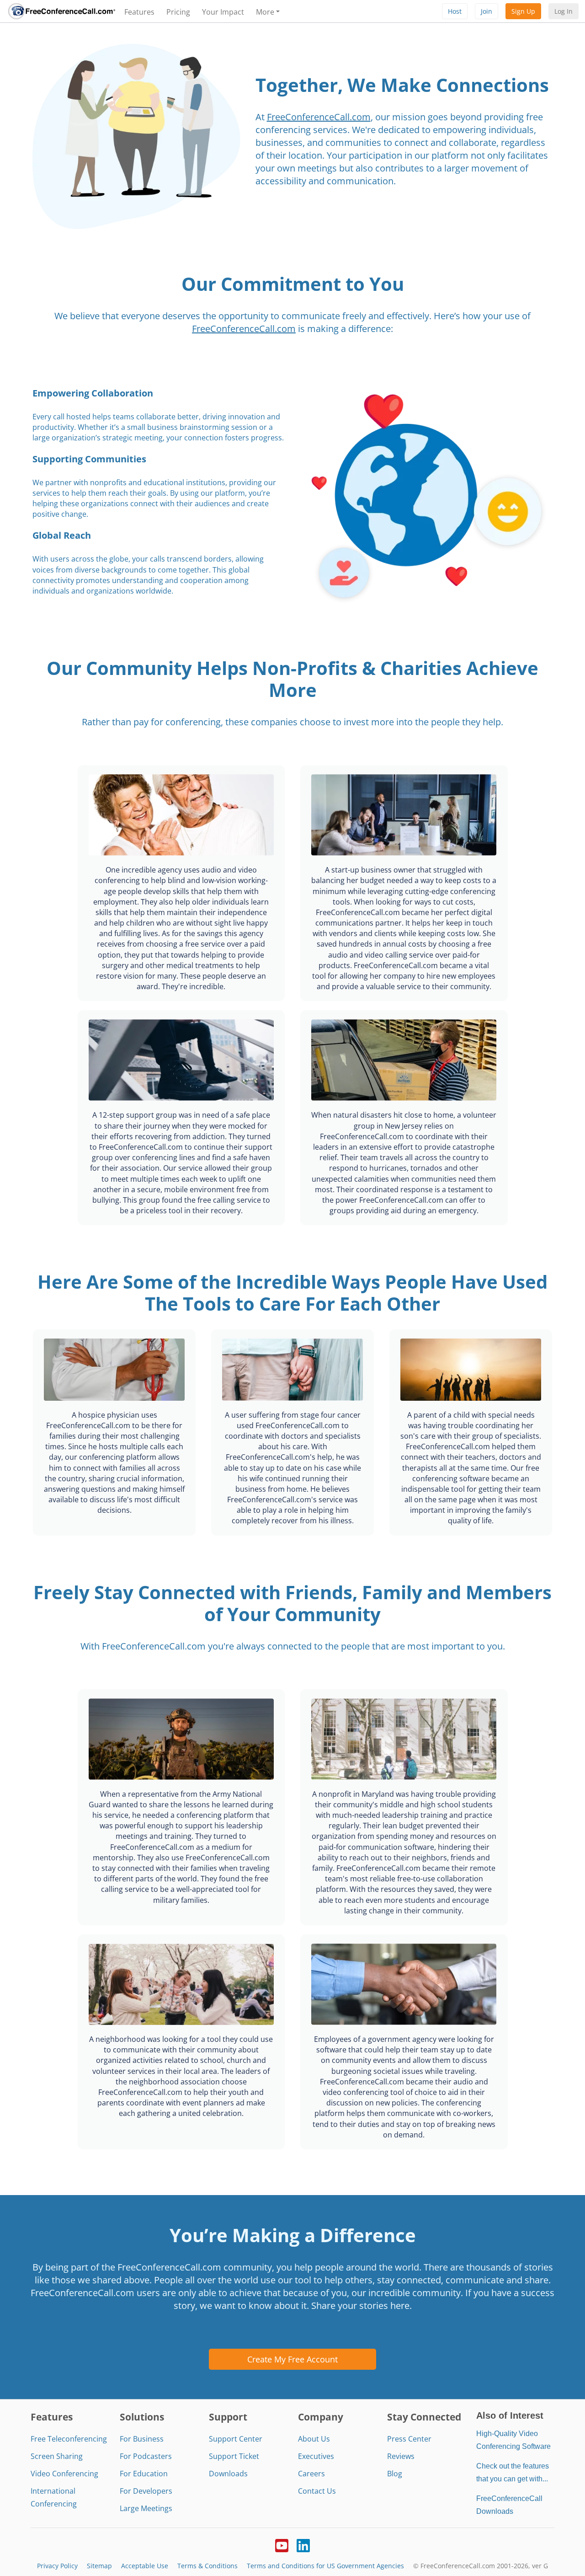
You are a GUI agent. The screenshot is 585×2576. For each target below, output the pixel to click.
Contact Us (317, 2491)
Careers (311, 2474)
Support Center (236, 2439)
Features (139, 12)
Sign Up (523, 11)
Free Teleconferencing (69, 2439)
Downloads (228, 2474)
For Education (144, 2474)
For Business (142, 2439)
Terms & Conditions (207, 2566)
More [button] (265, 12)
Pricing (178, 12)
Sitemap (99, 2566)
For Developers (146, 2491)
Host (455, 11)
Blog (395, 2474)
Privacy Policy (57, 2566)
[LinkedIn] (303, 2544)
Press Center (409, 2439)
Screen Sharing (57, 2456)
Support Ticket (234, 2456)
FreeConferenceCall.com (319, 117)
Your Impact (223, 12)
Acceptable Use (145, 2566)
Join (487, 11)
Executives (316, 2456)
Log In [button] (564, 11)
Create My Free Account (292, 2359)
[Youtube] (282, 2544)
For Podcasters (146, 2456)
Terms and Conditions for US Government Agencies (325, 2566)
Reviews (401, 2456)
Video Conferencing (64, 2474)
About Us (314, 2439)
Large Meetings (146, 2508)
